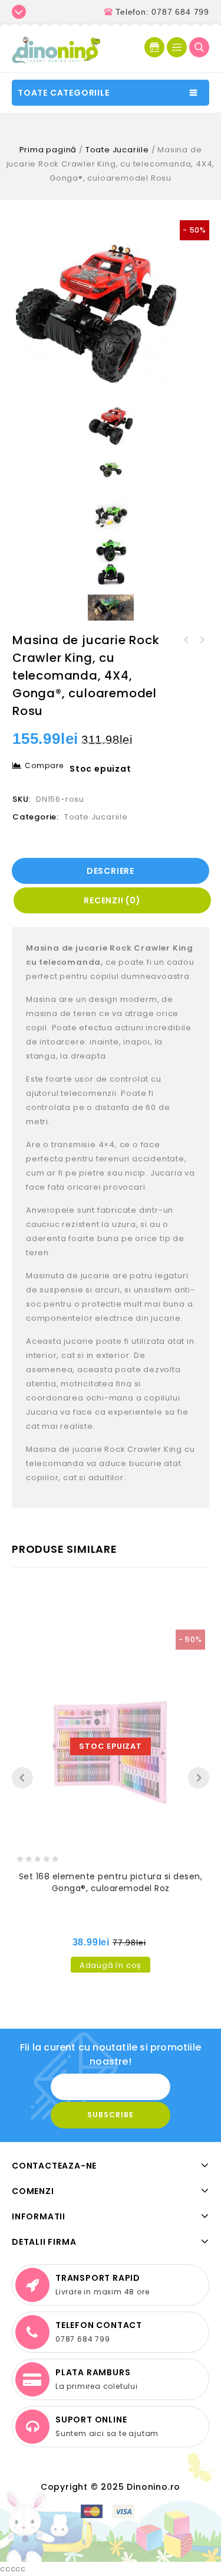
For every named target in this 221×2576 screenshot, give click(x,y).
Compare (44, 765)
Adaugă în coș (111, 1965)
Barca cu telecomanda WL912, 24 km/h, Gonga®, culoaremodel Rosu (202, 640)
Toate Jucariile (117, 150)
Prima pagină (48, 150)
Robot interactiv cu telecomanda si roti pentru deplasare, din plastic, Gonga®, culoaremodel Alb (186, 640)
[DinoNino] (56, 49)
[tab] (111, 871)
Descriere (111, 871)
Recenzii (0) (112, 900)
